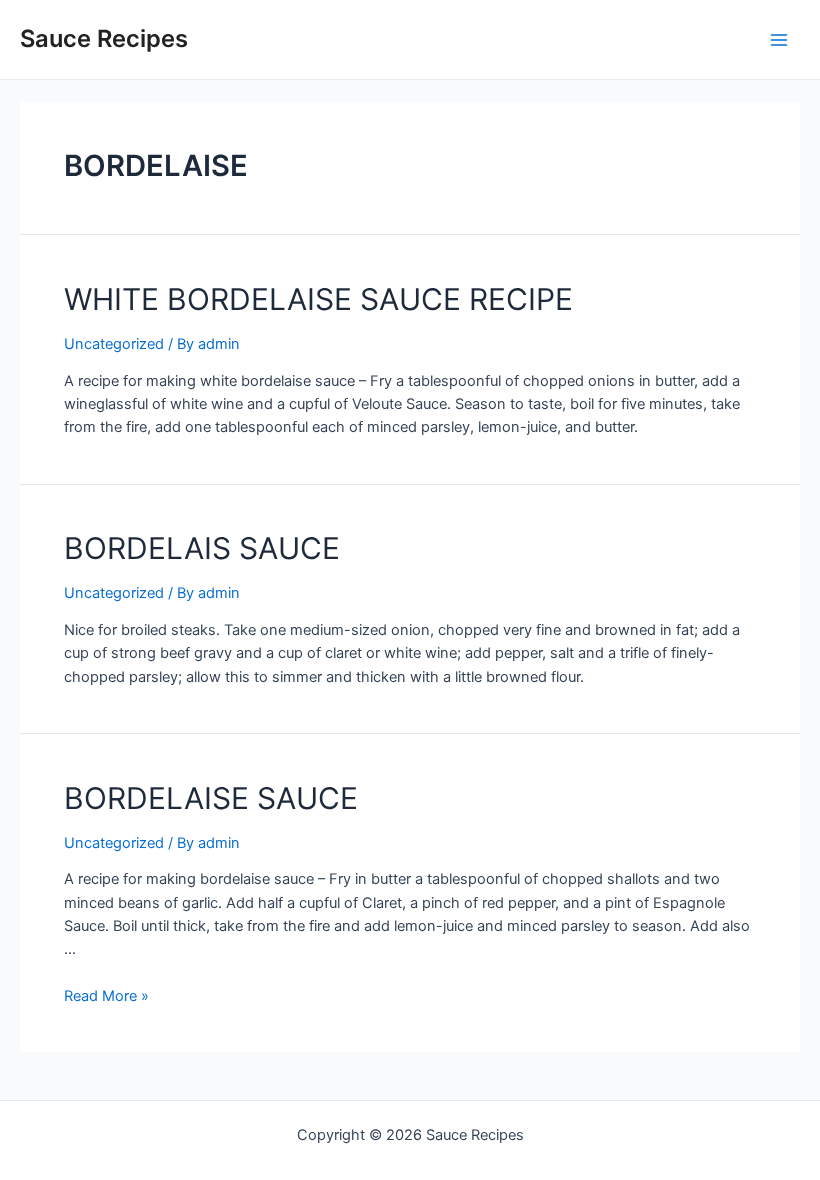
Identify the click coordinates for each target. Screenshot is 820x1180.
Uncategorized (114, 344)
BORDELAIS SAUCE (202, 548)
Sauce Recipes (104, 38)
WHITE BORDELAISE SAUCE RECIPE (318, 299)
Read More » (106, 996)
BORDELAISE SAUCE (211, 798)
